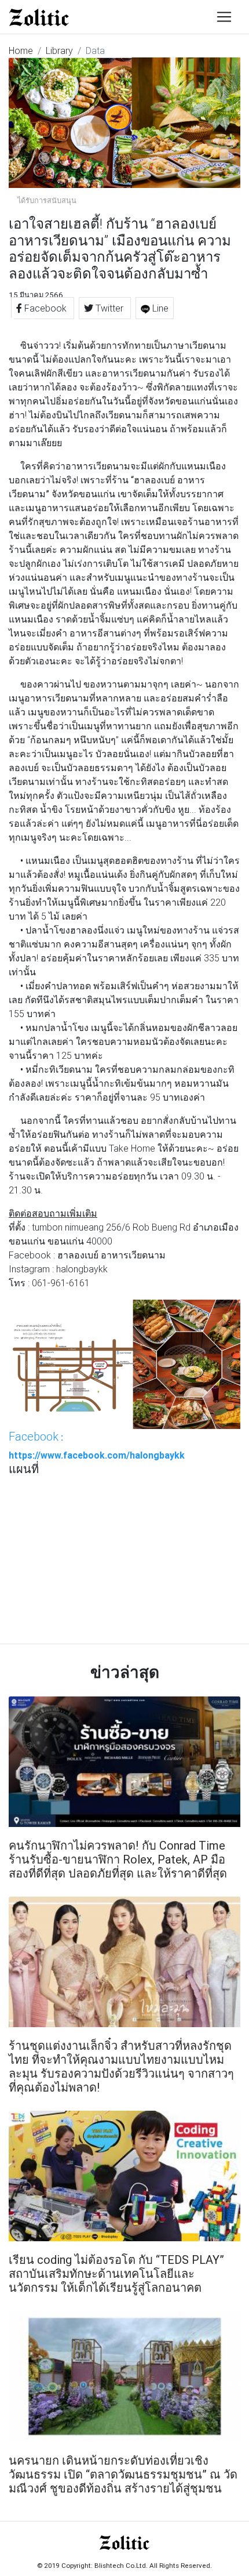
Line (159, 308)
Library (59, 50)
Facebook (45, 308)
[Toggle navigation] (224, 17)
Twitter (109, 308)
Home (21, 50)
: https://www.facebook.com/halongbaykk (97, 1445)
